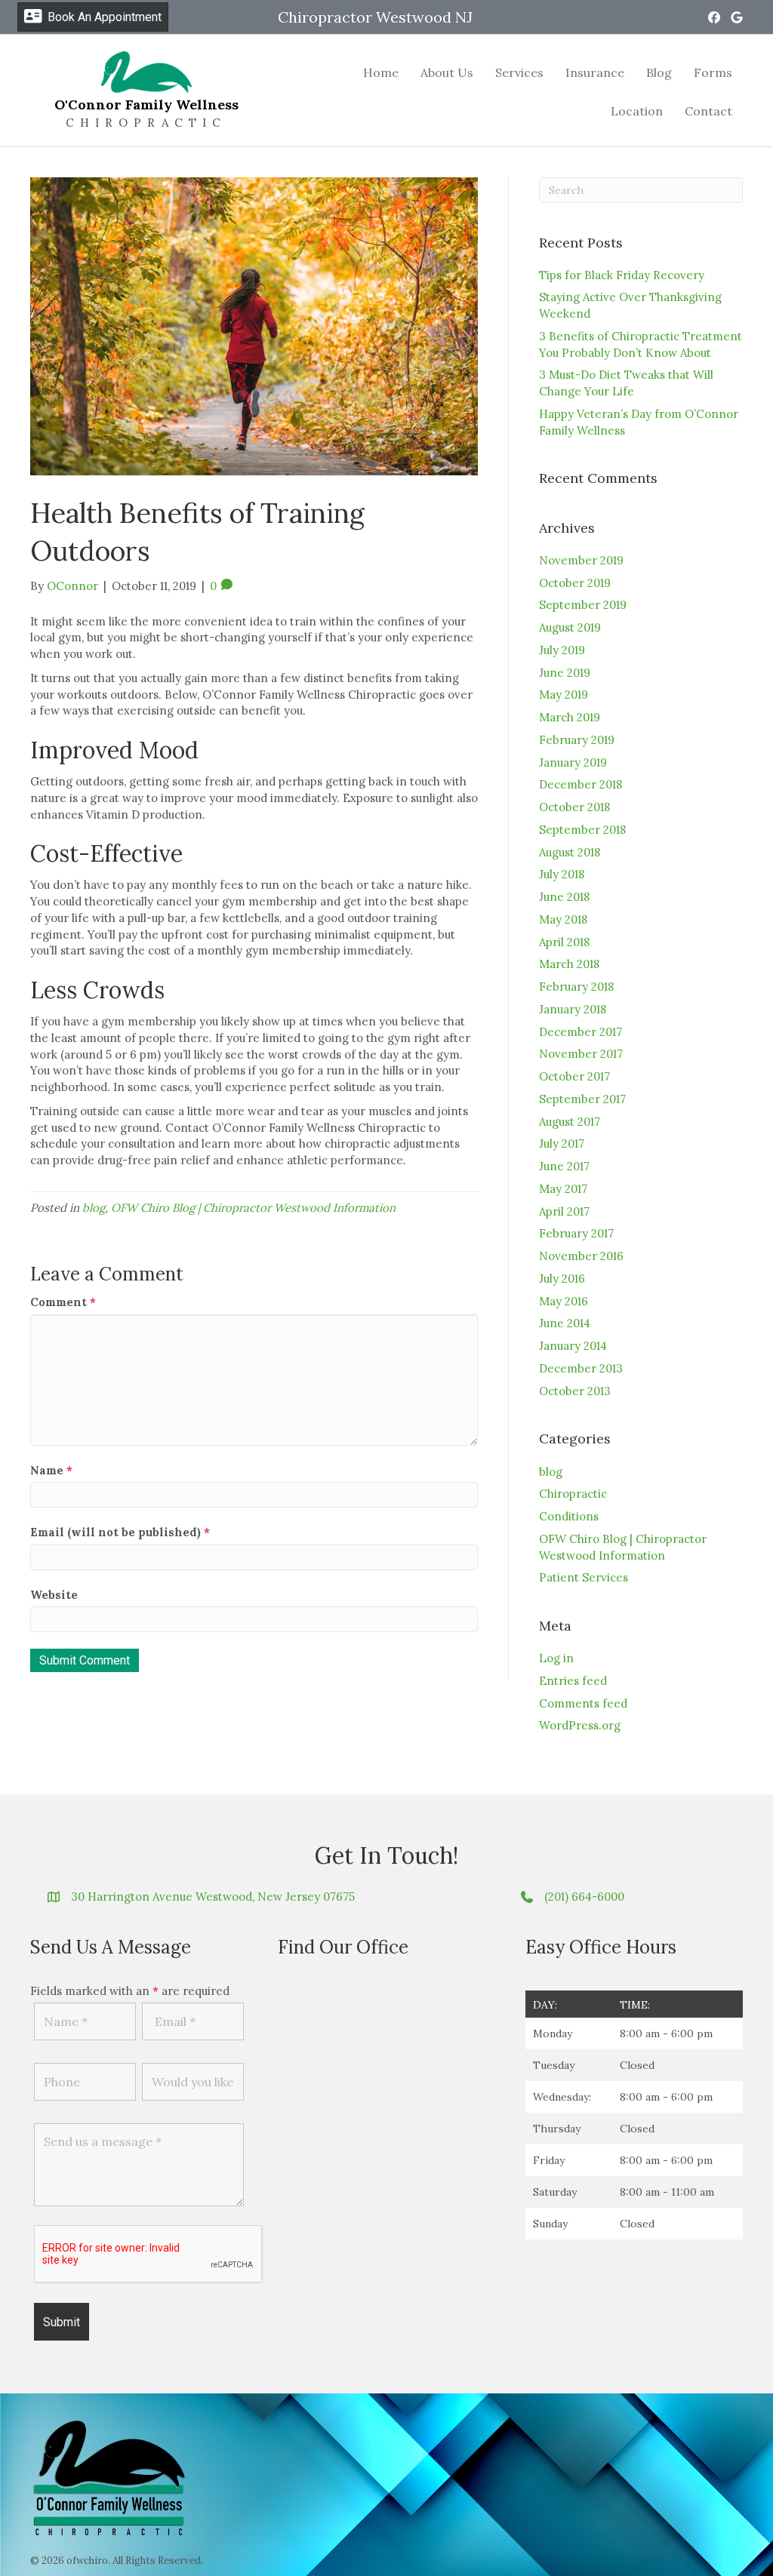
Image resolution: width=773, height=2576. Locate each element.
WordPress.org (580, 1725)
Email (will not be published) (120, 1532)
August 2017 (570, 1122)
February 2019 (577, 740)
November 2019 (581, 560)
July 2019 (562, 650)
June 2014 (565, 1323)
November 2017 (581, 1054)
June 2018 (564, 897)
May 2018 (563, 919)
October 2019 (575, 583)
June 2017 (564, 1166)
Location (637, 111)
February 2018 (576, 987)
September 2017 (582, 1099)
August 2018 (570, 852)
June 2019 (565, 673)
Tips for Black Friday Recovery (622, 275)
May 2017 (563, 1189)
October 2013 (575, 1391)
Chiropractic (573, 1494)
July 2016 (562, 1279)
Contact (708, 111)
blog (94, 1208)
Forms (713, 72)
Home (381, 72)
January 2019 (573, 762)
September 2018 (582, 830)
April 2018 (564, 942)
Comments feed (583, 1703)
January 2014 (573, 1346)
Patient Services (584, 1577)
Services (519, 72)
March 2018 (569, 964)
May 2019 (564, 695)
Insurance (595, 72)
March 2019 (570, 717)
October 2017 (574, 1076)
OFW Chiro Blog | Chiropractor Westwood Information (253, 1208)
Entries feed (573, 1681)
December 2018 (581, 784)
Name (51, 1470)
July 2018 (562, 874)
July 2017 (562, 1144)
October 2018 (574, 807)
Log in (556, 1658)
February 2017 (576, 1233)
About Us (447, 72)
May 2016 (564, 1301)
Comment (63, 1302)
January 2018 (573, 1009)
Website (54, 1595)
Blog (659, 72)
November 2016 (581, 1256)
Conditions (569, 1516)
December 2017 (581, 1032)
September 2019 (583, 605)
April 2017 (564, 1211)
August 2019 (570, 627)
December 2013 (581, 1368)
